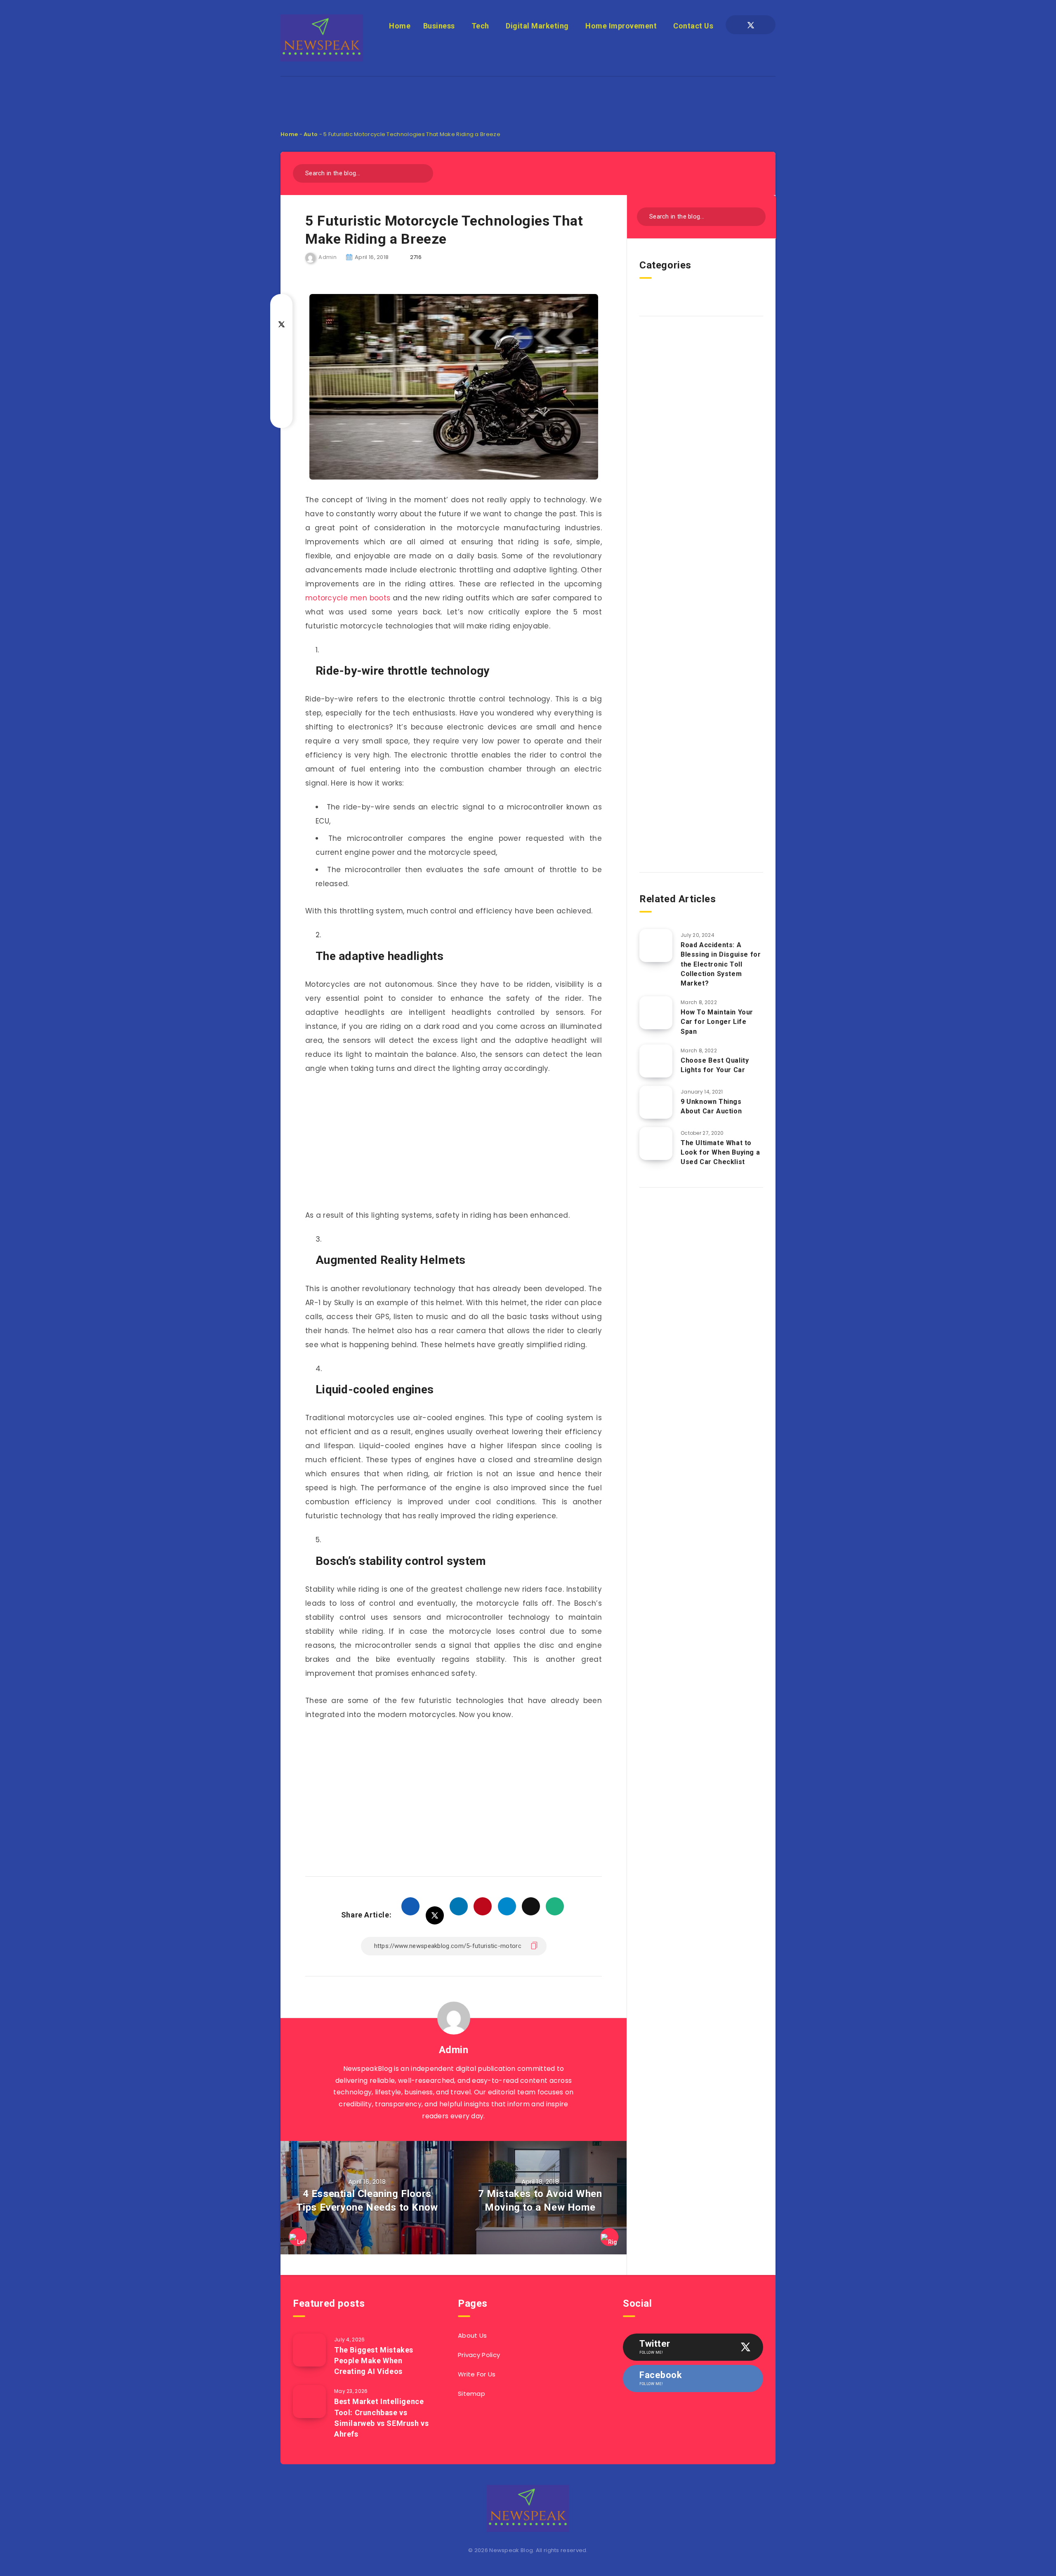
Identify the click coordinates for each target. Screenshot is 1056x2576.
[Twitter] (751, 25)
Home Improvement (621, 26)
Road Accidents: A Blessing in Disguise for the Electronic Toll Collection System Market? (721, 964)
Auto (311, 134)
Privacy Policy (479, 2355)
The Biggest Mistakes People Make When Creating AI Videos (374, 2361)
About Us (472, 2335)
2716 (416, 257)
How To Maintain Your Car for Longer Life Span (717, 1022)
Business (439, 26)
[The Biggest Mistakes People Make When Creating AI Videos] (309, 2350)
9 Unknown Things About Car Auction (711, 1106)
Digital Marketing (537, 26)
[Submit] (424, 172)
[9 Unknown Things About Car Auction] (656, 1102)
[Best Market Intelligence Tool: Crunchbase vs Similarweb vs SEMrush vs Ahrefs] (309, 2402)
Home (400, 26)
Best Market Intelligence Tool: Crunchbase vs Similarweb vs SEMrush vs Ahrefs (381, 2417)
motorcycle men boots (348, 598)
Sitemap (471, 2394)
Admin (454, 2050)
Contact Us (693, 26)
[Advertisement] (528, 95)
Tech (480, 26)
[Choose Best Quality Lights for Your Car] (656, 1061)
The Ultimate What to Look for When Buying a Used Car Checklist (720, 1152)
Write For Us (477, 2374)
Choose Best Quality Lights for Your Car (715, 1065)
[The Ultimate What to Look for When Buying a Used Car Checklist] (656, 1143)
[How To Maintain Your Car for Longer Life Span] (656, 1013)
